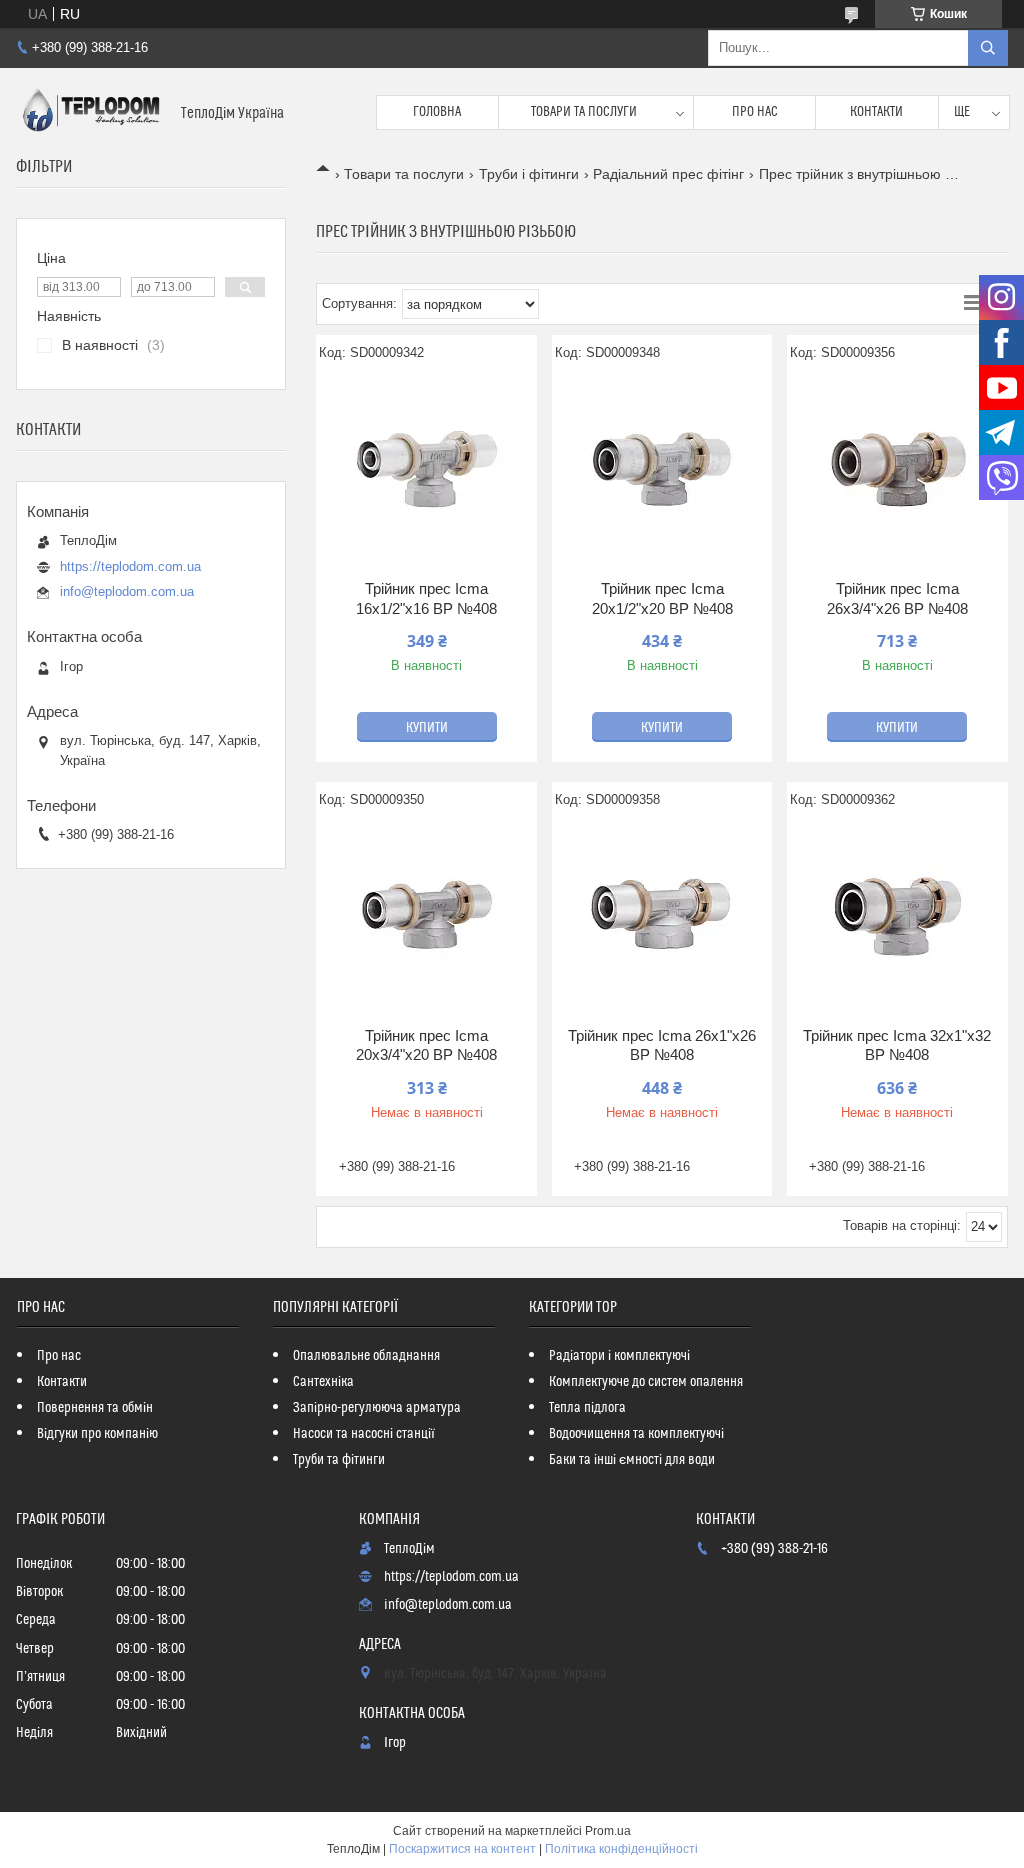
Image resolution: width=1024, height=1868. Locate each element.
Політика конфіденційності (621, 1849)
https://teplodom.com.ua (130, 566)
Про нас (755, 112)
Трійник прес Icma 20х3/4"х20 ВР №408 (426, 1045)
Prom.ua (608, 1831)
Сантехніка (323, 1382)
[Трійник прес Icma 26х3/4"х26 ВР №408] (897, 469)
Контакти (876, 112)
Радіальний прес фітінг (668, 174)
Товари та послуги (584, 112)
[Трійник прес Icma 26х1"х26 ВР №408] (662, 916)
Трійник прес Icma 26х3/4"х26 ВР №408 (897, 598)
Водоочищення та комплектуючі (636, 1434)
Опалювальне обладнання (366, 1356)
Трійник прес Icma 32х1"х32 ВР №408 (897, 1045)
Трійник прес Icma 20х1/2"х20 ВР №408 (662, 598)
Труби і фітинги (529, 174)
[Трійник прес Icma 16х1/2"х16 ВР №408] (426, 469)
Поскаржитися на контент (462, 1849)
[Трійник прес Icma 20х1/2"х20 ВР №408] (662, 469)
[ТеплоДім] (91, 112)
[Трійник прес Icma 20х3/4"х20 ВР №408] (426, 916)
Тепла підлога (587, 1408)
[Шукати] (988, 48)
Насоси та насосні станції (364, 1434)
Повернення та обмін (95, 1408)
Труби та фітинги (339, 1460)
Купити (427, 728)
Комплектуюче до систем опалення (646, 1382)
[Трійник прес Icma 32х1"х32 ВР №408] (897, 916)
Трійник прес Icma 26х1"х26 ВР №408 (662, 1045)
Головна (437, 112)
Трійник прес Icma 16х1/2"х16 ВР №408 (426, 598)
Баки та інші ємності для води (632, 1460)
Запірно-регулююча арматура (377, 1408)
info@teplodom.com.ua (127, 591)
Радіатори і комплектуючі (619, 1356)
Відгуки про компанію (97, 1434)
